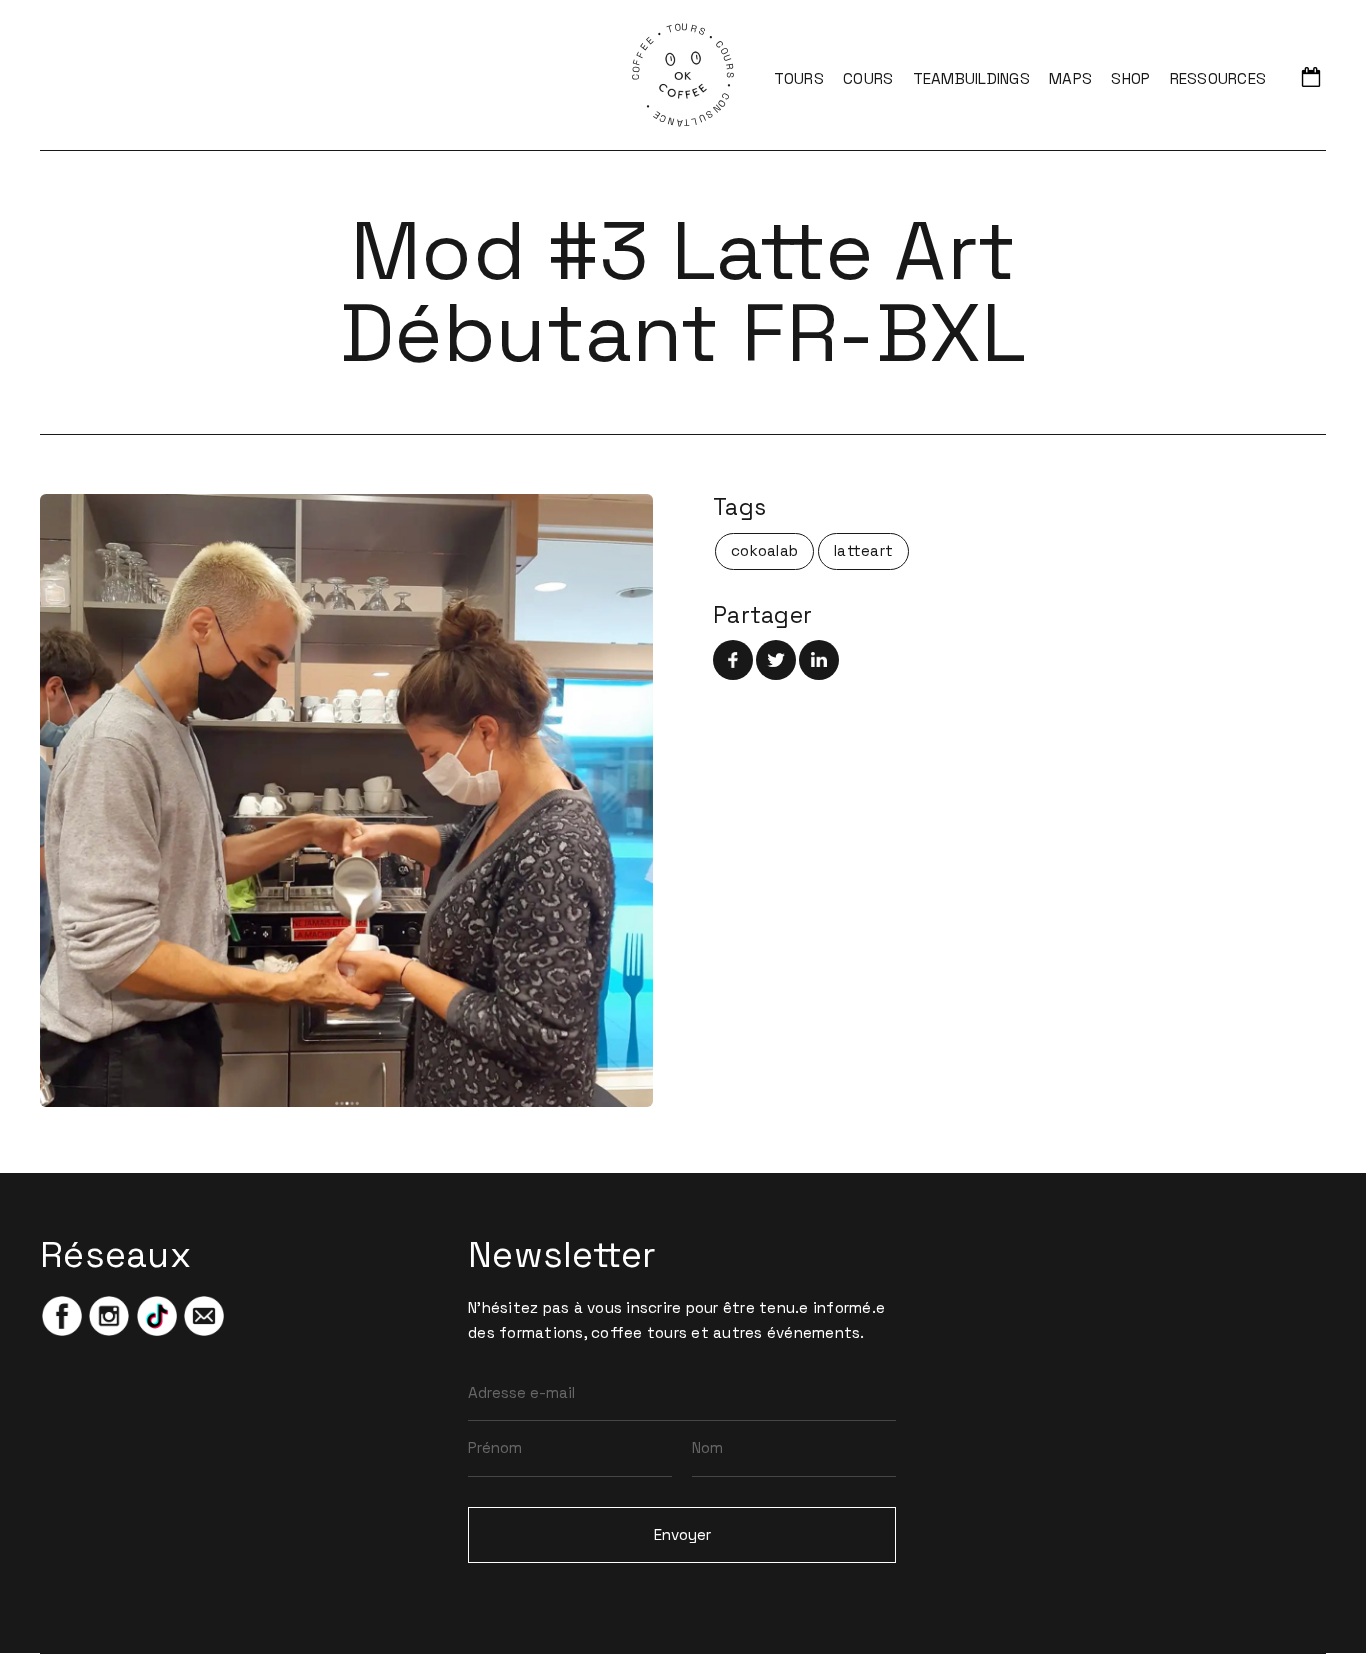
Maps (1070, 78)
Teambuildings (971, 78)
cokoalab (764, 550)
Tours (799, 78)
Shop (1130, 78)
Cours (868, 78)
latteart (863, 550)
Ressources (1218, 78)
